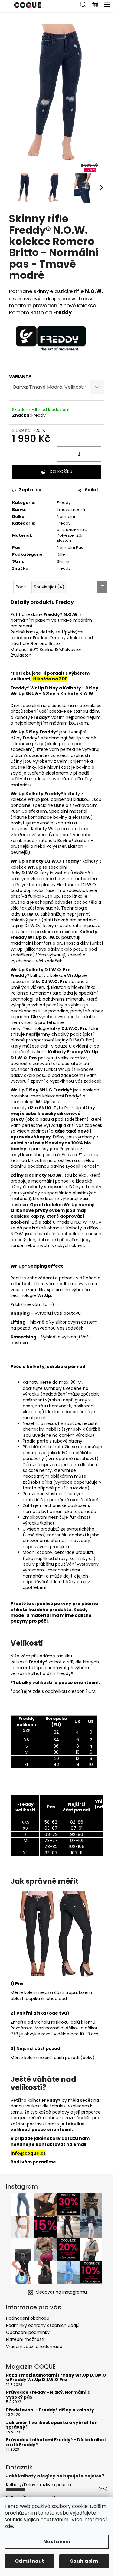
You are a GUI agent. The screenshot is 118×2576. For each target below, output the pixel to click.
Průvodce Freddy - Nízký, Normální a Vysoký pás (48, 2395)
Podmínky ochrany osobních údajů (43, 2325)
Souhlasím (84, 2561)
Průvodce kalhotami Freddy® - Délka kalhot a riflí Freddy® (56, 2442)
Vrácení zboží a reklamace (34, 2347)
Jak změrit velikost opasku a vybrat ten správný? (52, 2425)
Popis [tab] (21, 587)
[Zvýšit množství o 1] (94, 454)
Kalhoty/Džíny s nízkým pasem (39, 2485)
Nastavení (57, 2542)
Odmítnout (29, 2561)
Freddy (39, 415)
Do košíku (61, 472)
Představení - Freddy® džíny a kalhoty (50, 2410)
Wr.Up (18, 794)
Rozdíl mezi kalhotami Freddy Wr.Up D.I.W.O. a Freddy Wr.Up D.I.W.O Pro (57, 2378)
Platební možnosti (25, 2339)
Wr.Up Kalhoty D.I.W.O (36, 970)
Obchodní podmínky (28, 2332)
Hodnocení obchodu (28, 2318)
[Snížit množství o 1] (65, 454)
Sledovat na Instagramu (61, 2292)
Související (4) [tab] (49, 587)
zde (9, 2526)
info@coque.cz (28, 2153)
